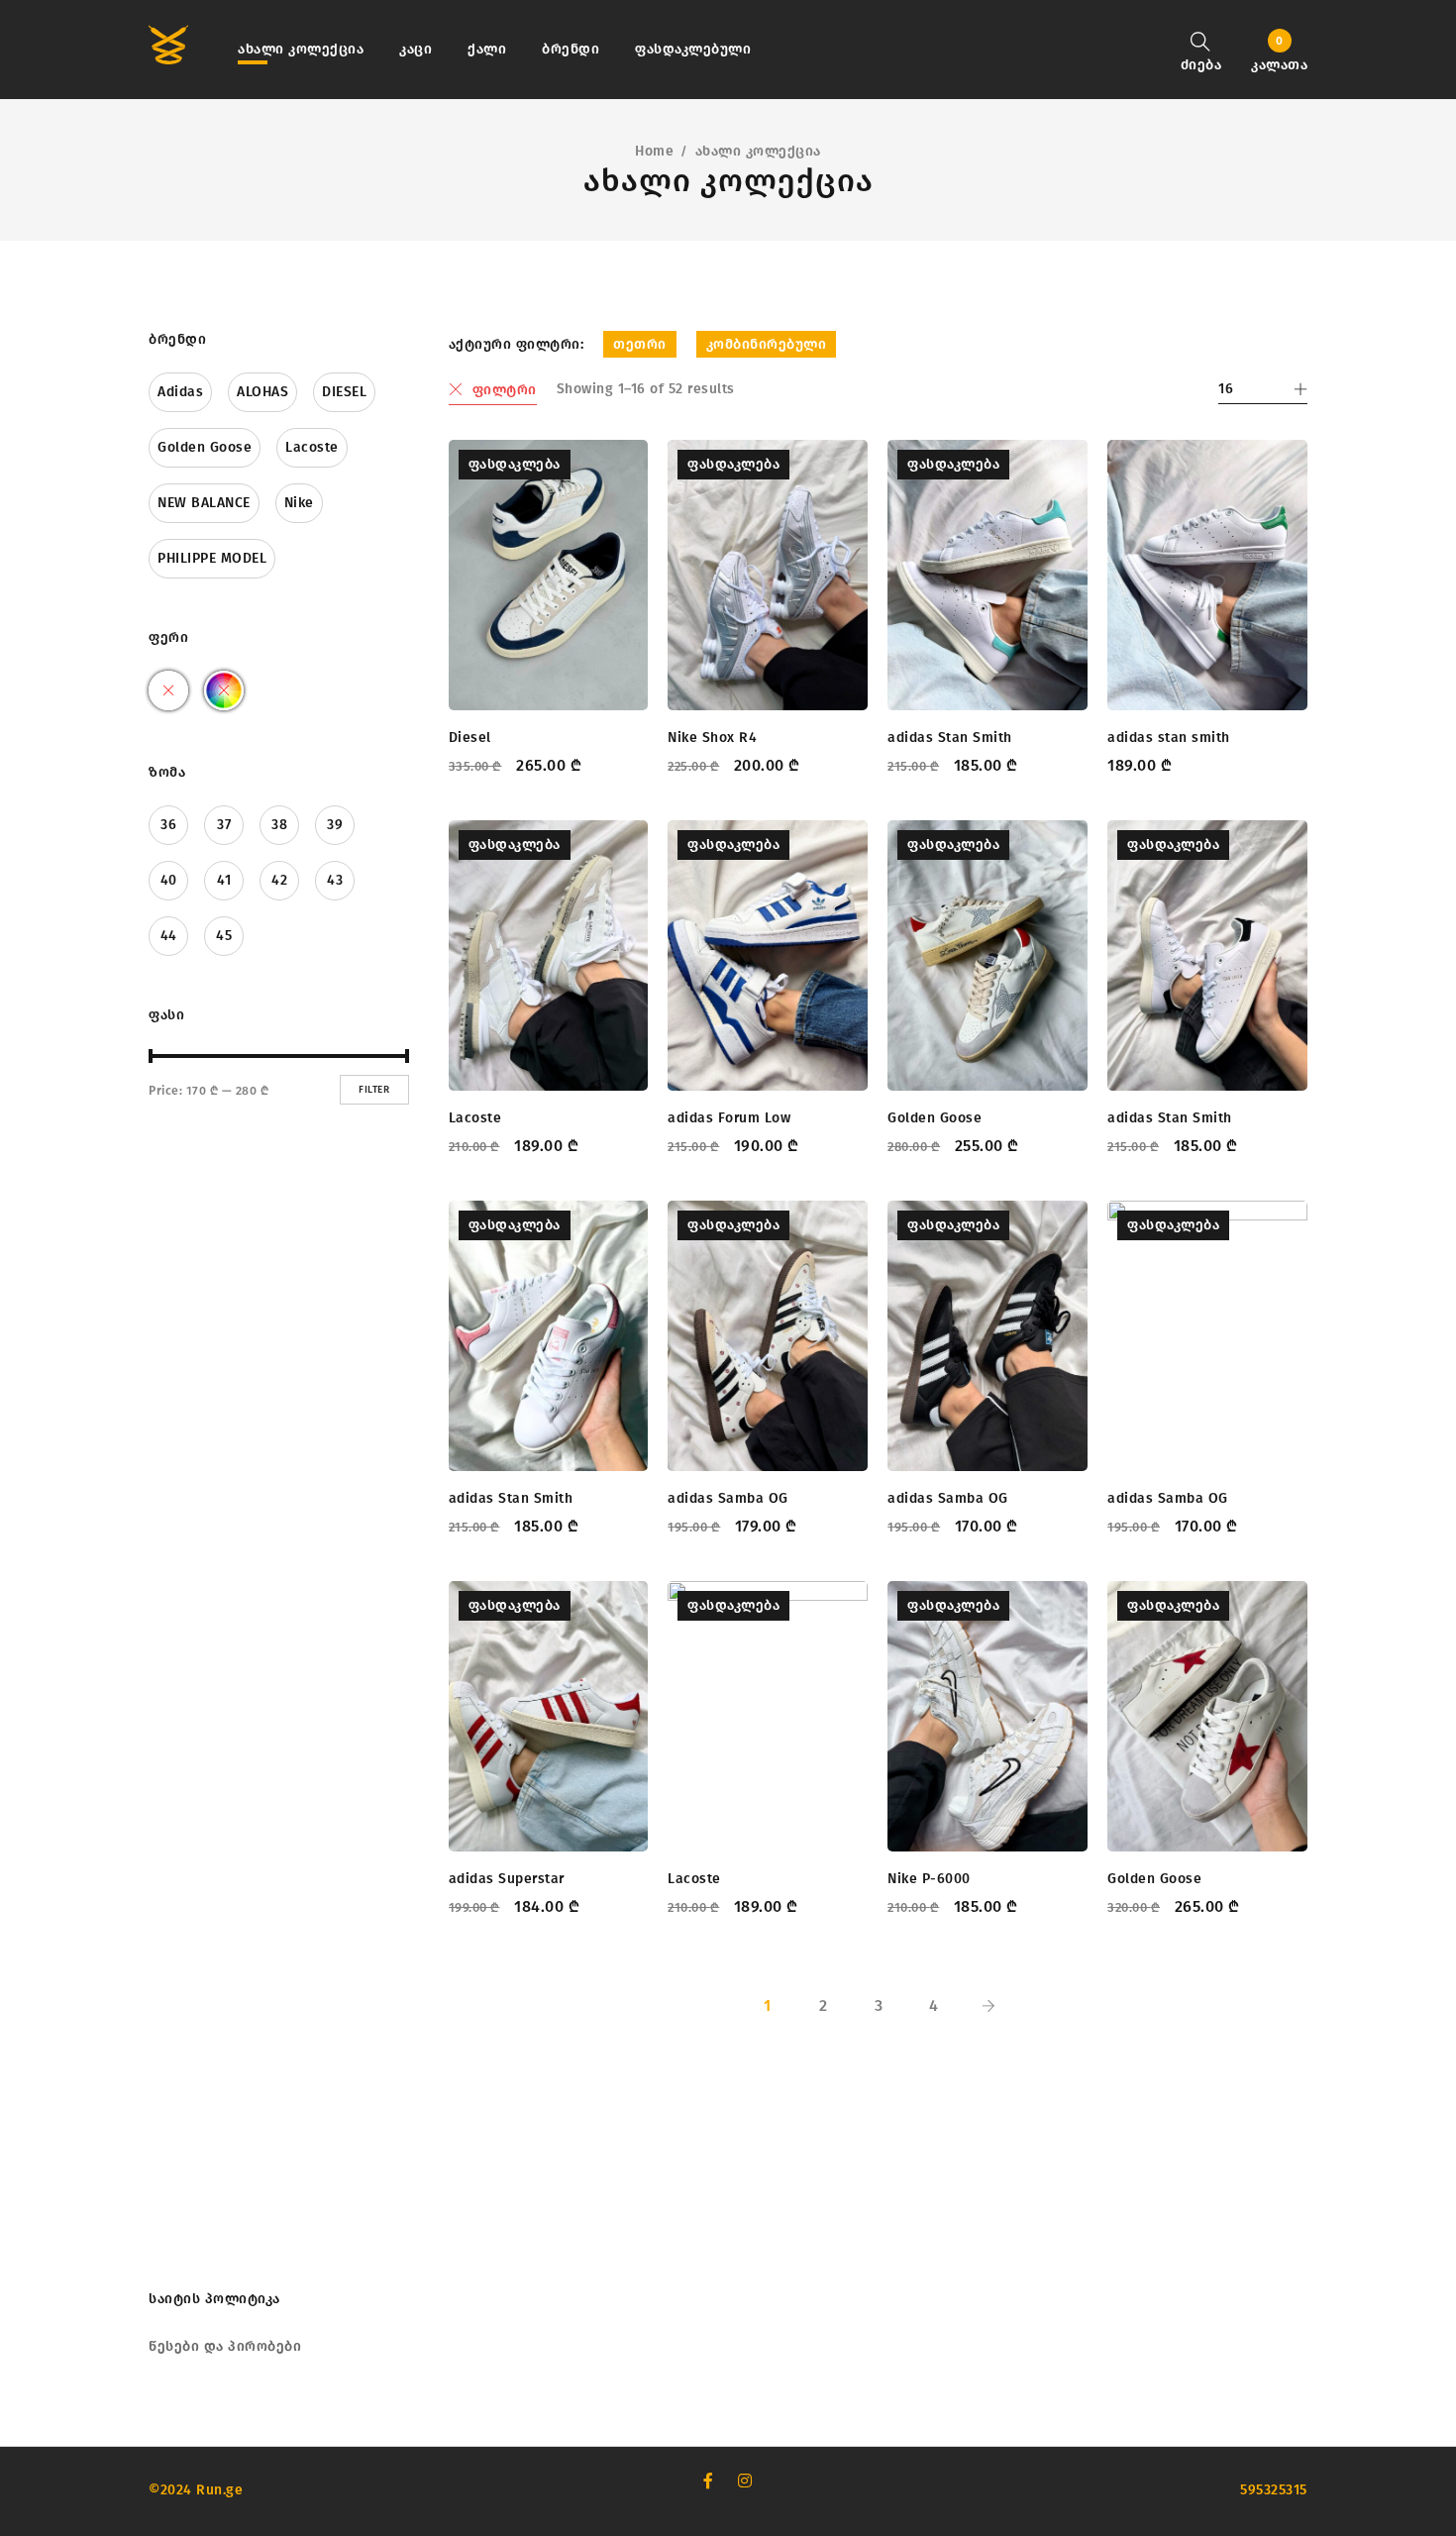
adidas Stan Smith (950, 738)
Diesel (470, 738)
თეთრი (640, 344)
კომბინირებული (767, 344)
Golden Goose (205, 447)
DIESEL (344, 392)
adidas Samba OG (728, 1498)
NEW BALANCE (204, 503)
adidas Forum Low (729, 1118)
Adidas (180, 392)
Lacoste (312, 447)
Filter (374, 1090)
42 (279, 880)
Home (654, 151)
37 (224, 825)
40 (169, 880)
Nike (299, 503)
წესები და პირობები (225, 2346)
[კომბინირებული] (224, 690)
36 (168, 825)
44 (169, 936)
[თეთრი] (168, 690)
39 (335, 825)
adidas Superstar (507, 1879)
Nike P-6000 (929, 1879)
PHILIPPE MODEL (212, 558)
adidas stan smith (1169, 738)
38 (279, 825)
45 (224, 936)
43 (335, 880)
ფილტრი (505, 390)
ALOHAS (262, 392)
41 (224, 880)
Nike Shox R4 (712, 738)
